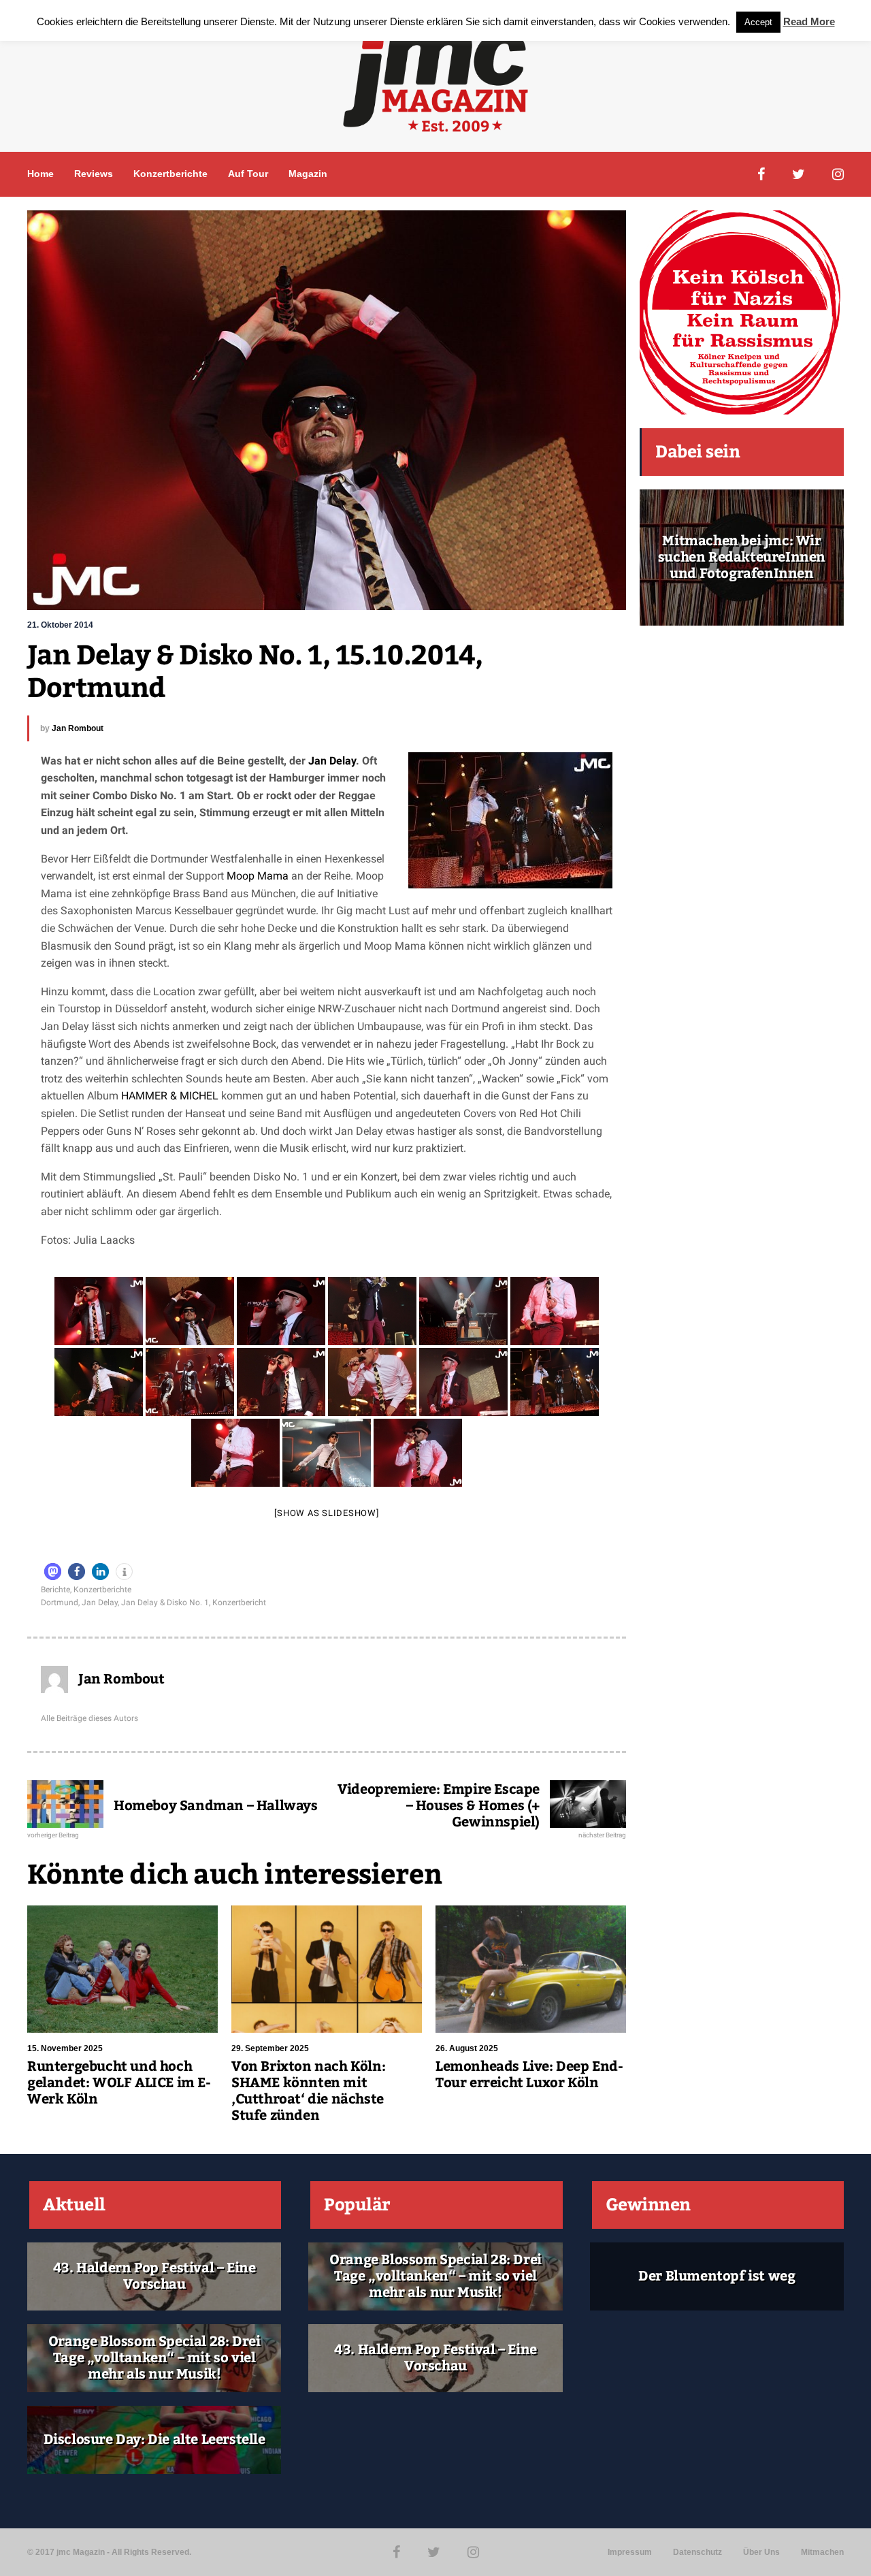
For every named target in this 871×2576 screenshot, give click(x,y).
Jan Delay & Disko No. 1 (165, 1603)
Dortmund (60, 1603)
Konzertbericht (239, 1603)
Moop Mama (258, 876)
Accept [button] (758, 22)
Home (40, 174)
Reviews (94, 174)
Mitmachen (822, 2552)
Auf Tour (248, 174)
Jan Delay (332, 761)
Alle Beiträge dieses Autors (89, 1718)
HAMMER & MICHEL (171, 1096)
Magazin (308, 174)
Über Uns (761, 2552)
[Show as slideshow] (326, 1513)
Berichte (55, 1590)
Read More (809, 21)
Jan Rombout (78, 728)
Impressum (630, 2552)
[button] (53, 1572)
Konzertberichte (170, 174)
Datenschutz (697, 2552)
